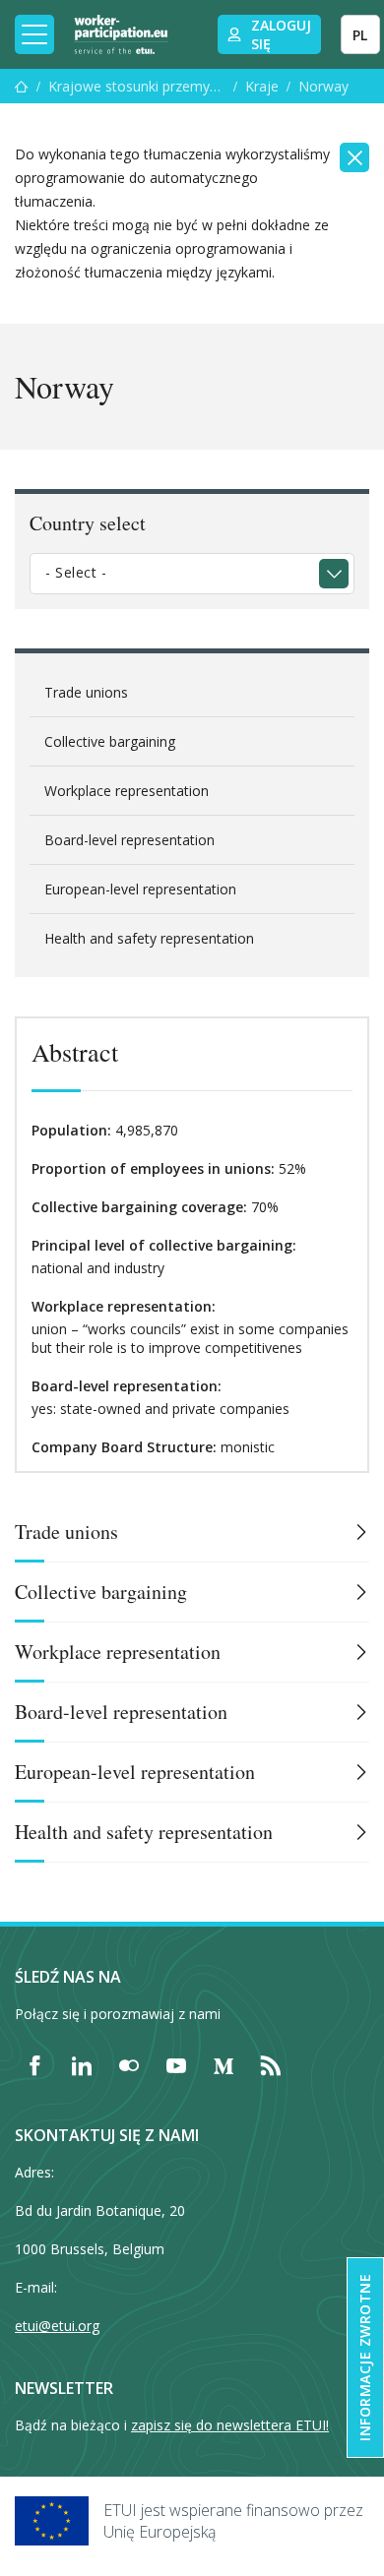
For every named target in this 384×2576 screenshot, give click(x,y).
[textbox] (177, 573)
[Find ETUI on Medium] (224, 2065)
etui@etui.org (57, 2326)
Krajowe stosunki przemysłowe (137, 86)
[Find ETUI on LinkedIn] (82, 2065)
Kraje (262, 86)
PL (360, 35)
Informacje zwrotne (365, 2358)
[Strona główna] (22, 86)
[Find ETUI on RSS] (271, 2065)
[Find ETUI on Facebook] (34, 2065)
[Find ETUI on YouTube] (176, 2065)
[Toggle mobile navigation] (34, 34)
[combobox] (192, 574)
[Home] (121, 34)
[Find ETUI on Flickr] (129, 2065)
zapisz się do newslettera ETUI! (230, 2425)
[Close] (354, 157)
